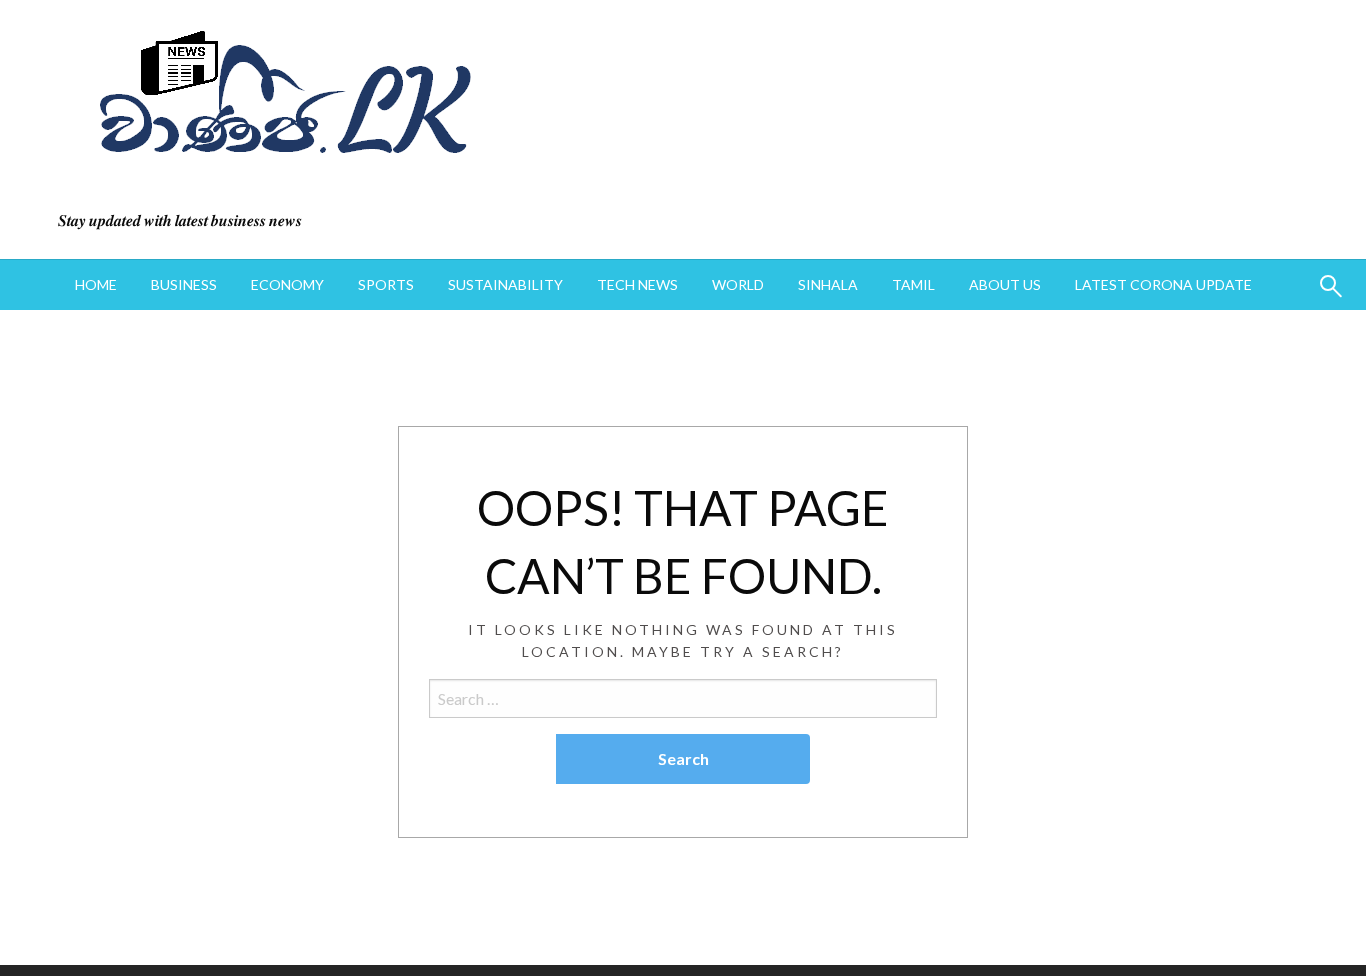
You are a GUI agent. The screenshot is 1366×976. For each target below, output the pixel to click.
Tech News (637, 284)
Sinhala (828, 284)
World (738, 284)
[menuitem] (96, 285)
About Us (1005, 284)
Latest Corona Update (1163, 284)
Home (96, 284)
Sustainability (505, 284)
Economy (287, 284)
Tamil (913, 284)
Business (184, 284)
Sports (386, 284)
